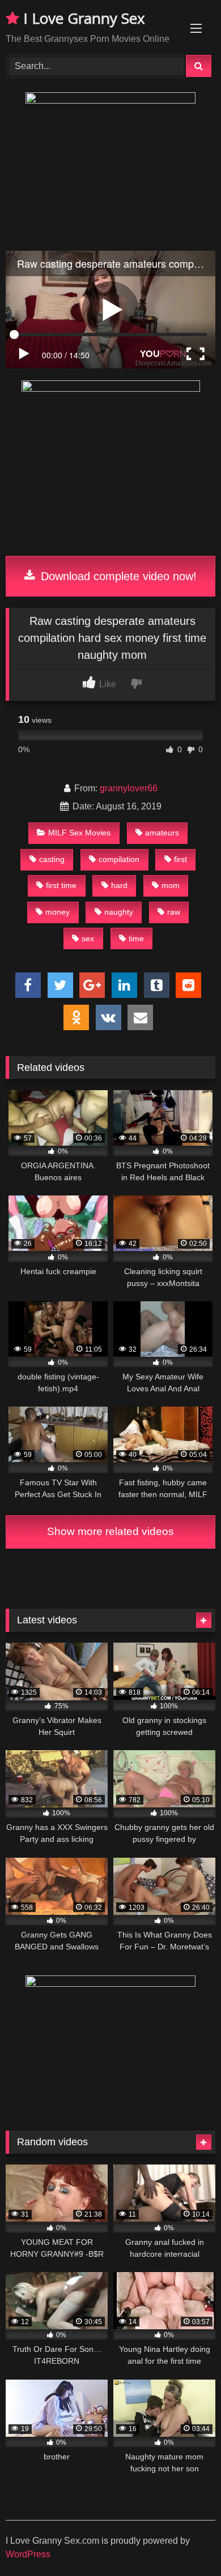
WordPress (28, 2554)
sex (88, 938)
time (136, 938)
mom (171, 885)
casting (52, 859)
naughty (119, 912)
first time (61, 885)
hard (119, 885)
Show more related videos (110, 1531)
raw (174, 912)
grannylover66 (129, 788)
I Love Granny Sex (82, 18)
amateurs (162, 833)
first (180, 859)
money (58, 912)
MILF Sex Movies (79, 833)
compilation (119, 859)
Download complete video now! (117, 576)
